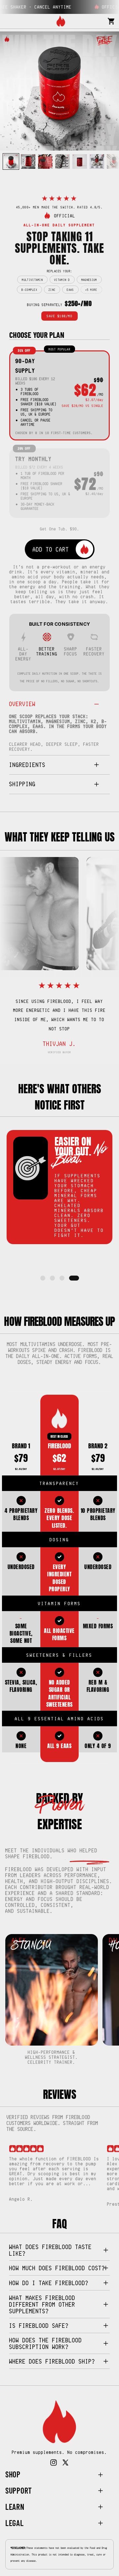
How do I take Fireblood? (49, 2283)
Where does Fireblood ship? (52, 2361)
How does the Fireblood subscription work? (46, 2343)
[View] (59, 2422)
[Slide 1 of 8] (11, 161)
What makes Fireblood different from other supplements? (42, 2304)
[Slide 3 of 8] (45, 161)
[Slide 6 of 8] (97, 161)
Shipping (22, 784)
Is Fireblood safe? (39, 2326)
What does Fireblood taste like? (51, 2250)
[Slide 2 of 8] (28, 161)
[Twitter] (65, 2463)
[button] (43, 1278)
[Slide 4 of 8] (62, 161)
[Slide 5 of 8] (80, 161)
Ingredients (27, 765)
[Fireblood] (61, 21)
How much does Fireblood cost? (57, 2268)
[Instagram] (54, 2463)
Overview (22, 704)
